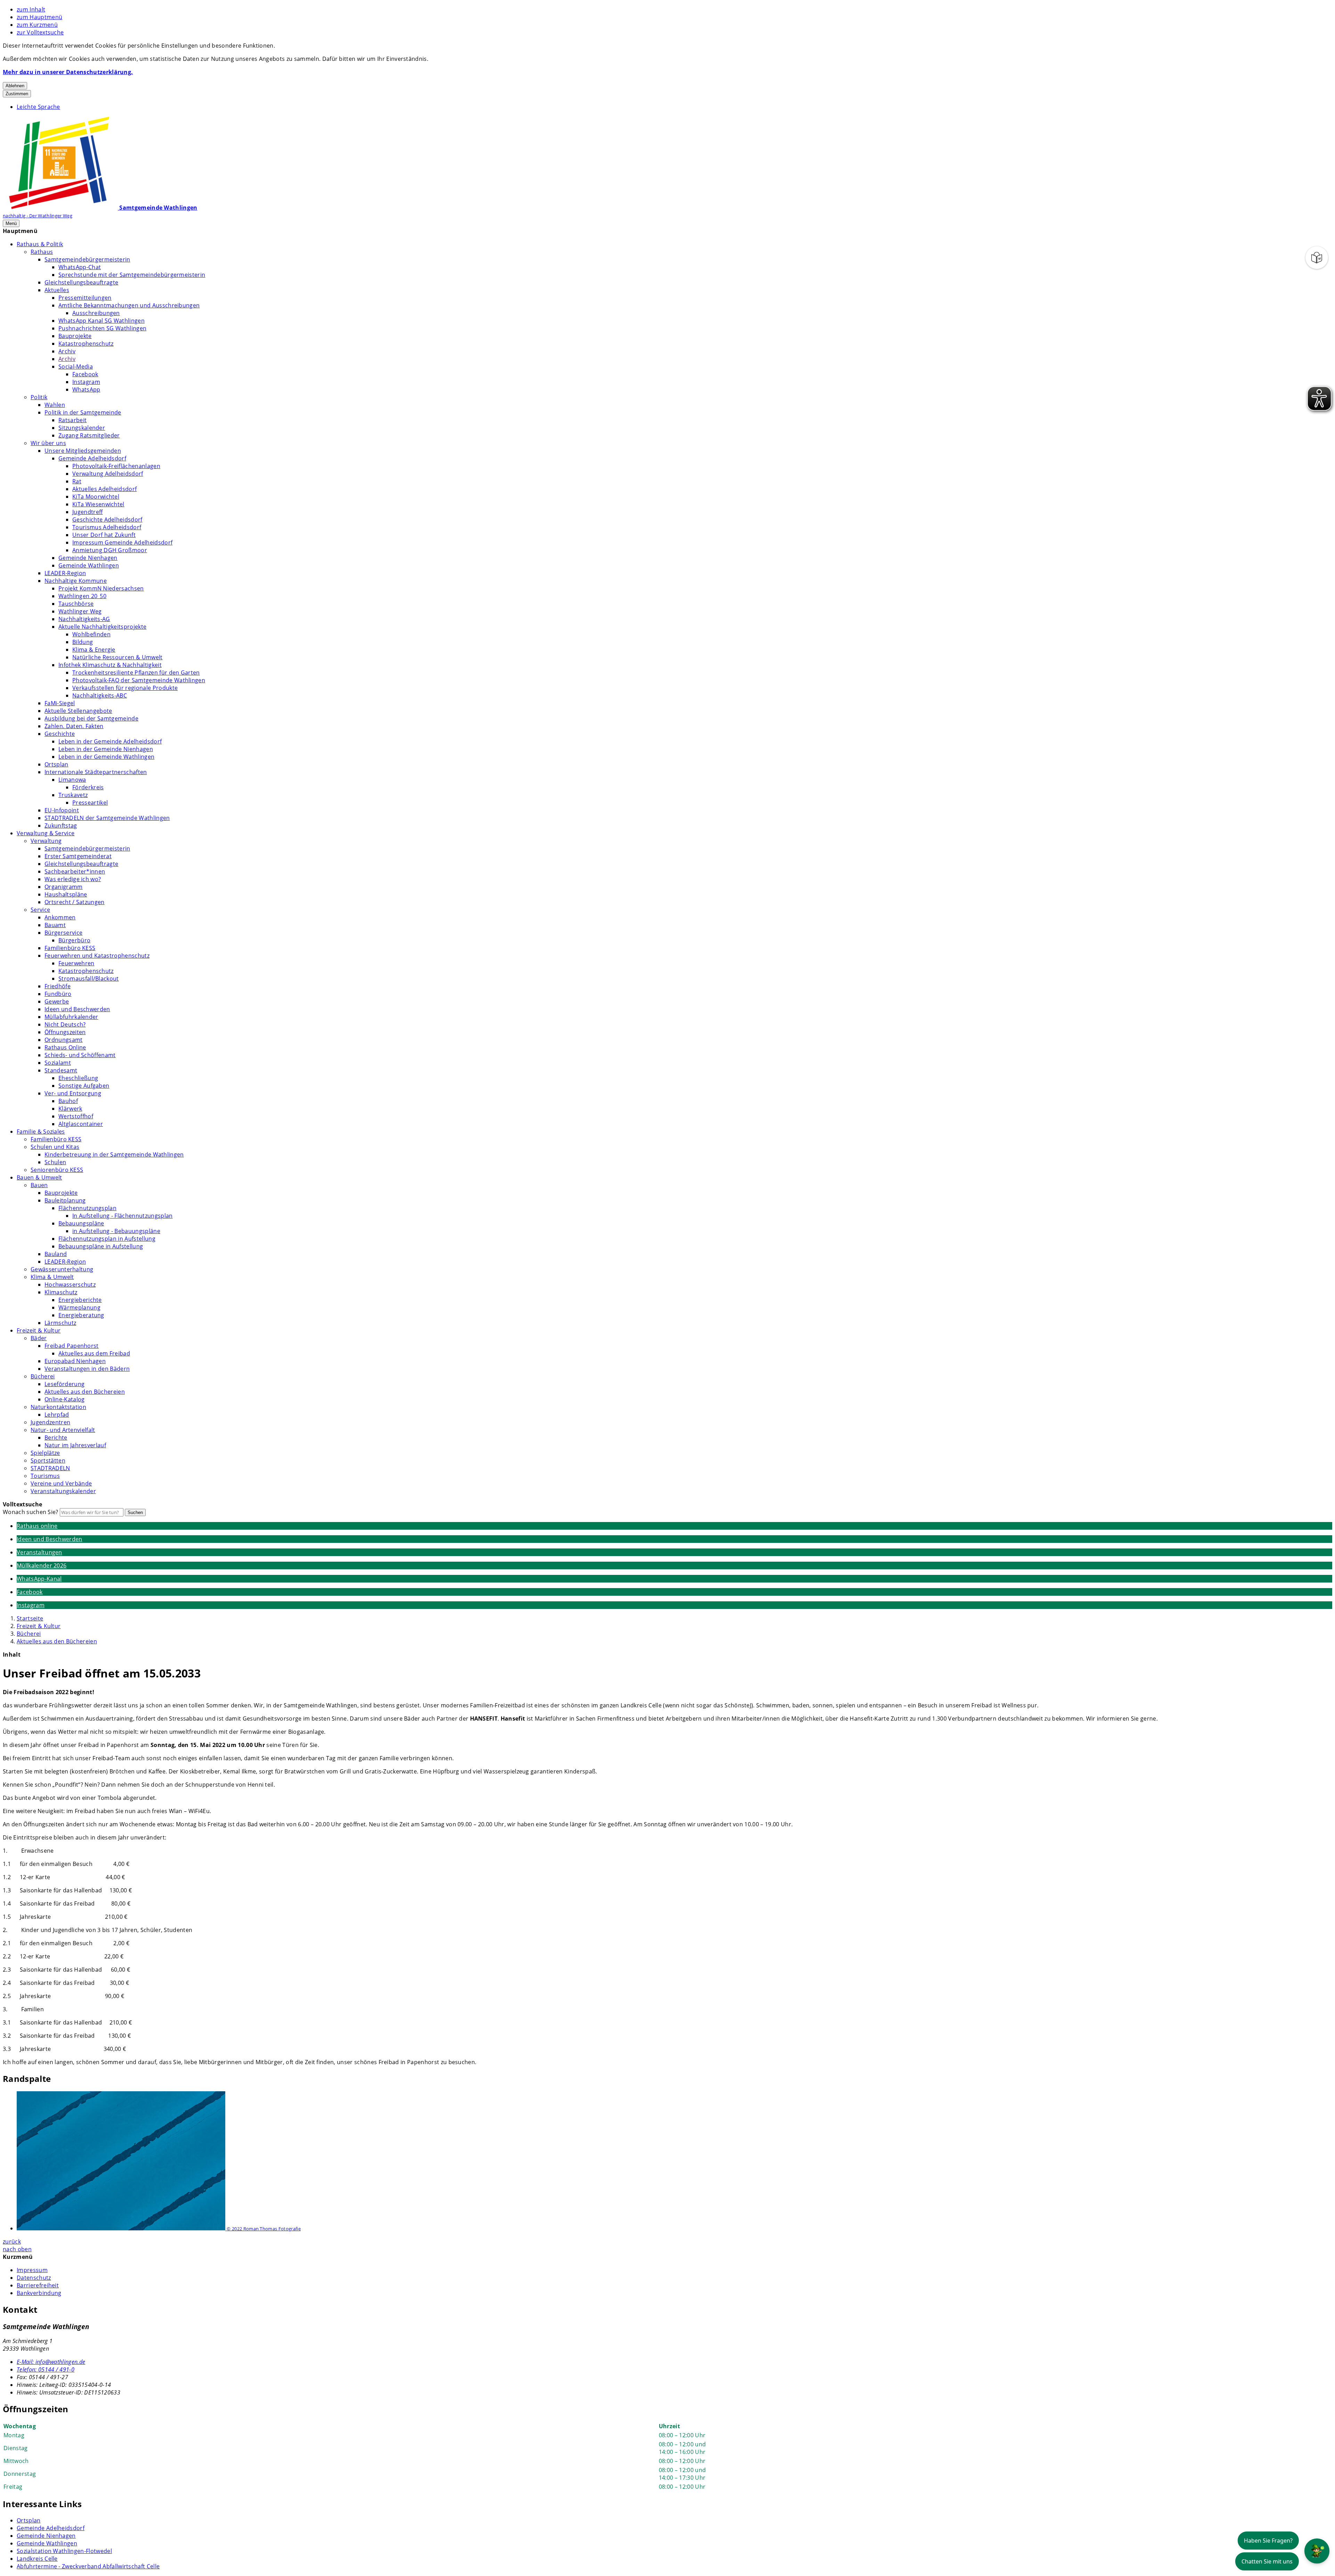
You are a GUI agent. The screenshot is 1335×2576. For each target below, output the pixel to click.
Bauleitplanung (65, 1200)
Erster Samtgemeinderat (78, 856)
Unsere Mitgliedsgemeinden (83, 451)
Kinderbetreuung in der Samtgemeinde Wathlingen (114, 1154)
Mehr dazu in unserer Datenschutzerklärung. (68, 72)
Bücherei (43, 1376)
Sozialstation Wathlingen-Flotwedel (64, 2551)
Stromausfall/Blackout (89, 979)
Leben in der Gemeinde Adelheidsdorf (110, 741)
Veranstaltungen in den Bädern (87, 1369)
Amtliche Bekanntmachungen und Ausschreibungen (129, 305)
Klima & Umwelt (52, 1277)
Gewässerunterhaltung (62, 1269)
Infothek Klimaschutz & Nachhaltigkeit (110, 665)
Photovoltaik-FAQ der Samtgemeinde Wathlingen (139, 680)
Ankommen (60, 917)
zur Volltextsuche (40, 32)
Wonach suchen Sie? (31, 1512)
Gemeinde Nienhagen (88, 558)
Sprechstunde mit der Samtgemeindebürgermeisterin (132, 275)
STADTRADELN (50, 1468)
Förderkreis (88, 787)
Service (40, 910)
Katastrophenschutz (86, 344)
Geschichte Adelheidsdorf (107, 520)
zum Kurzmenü (37, 25)
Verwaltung (46, 841)
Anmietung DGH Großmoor (110, 550)
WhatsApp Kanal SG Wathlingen (102, 321)
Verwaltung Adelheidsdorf (108, 474)
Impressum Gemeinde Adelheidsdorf (122, 542)
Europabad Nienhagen (75, 1361)
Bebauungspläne (81, 1223)
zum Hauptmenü (39, 17)
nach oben (17, 2249)
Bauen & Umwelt (39, 1177)
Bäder (39, 1338)
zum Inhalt (31, 9)
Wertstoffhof (76, 1116)
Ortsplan (56, 764)
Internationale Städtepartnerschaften (96, 772)
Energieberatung (81, 1315)
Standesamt (61, 1070)
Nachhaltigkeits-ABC (100, 695)
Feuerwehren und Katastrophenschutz (97, 956)
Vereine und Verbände (61, 1483)
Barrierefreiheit (38, 2285)
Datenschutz (34, 2278)
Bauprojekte (75, 336)
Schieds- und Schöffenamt (80, 1055)
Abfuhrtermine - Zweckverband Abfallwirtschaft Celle (88, 2566)
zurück (12, 2241)
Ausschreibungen (96, 313)
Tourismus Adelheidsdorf (107, 527)
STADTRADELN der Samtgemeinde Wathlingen (107, 818)
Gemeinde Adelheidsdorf (92, 458)
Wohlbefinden (91, 634)
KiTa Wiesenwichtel (98, 504)
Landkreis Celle (37, 2559)
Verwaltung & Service (46, 833)
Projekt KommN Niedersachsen (101, 588)
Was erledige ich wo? (73, 879)
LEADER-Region (65, 573)
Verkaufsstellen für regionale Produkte (125, 688)
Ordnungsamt (64, 1040)
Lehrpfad (57, 1415)
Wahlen (55, 405)
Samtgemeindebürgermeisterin (87, 259)
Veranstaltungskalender (63, 1491)
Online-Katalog (64, 1399)
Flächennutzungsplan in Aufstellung (107, 1239)
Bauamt (55, 925)
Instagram (86, 382)
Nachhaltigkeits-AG (84, 619)
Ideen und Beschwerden (77, 1009)
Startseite (30, 1618)
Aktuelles (57, 290)
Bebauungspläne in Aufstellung (101, 1246)
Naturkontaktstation (58, 1407)
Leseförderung (64, 1384)
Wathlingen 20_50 (82, 596)
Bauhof (68, 1101)
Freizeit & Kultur (39, 1330)
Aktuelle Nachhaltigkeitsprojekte (102, 627)
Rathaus (42, 252)
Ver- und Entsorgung (73, 1093)
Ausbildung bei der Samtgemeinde (91, 718)
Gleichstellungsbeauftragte (81, 282)
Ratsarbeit (72, 420)
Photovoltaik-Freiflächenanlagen (116, 466)
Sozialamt (58, 1063)
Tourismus (45, 1476)
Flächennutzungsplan (87, 1208)
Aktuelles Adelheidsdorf (104, 489)
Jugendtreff (88, 512)
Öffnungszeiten (65, 1032)
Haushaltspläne (66, 894)
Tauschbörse (76, 604)
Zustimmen (17, 94)
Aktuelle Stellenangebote (78, 711)
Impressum (32, 2270)
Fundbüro (58, 994)
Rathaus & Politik (40, 244)
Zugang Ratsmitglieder (89, 435)
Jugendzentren (50, 1422)
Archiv (67, 351)
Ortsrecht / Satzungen (75, 902)
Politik (39, 397)
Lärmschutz (60, 1323)
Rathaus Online (65, 1047)
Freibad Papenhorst (72, 1346)
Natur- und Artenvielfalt (63, 1430)
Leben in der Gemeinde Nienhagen (106, 749)
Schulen (55, 1162)
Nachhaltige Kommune (76, 581)
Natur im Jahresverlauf (75, 1445)
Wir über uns (48, 443)
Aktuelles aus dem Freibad (94, 1353)
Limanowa (72, 780)
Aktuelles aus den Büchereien (85, 1392)
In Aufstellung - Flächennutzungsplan (123, 1216)
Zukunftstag (61, 826)
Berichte (56, 1438)
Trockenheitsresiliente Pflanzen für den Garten (136, 673)
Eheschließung (78, 1078)
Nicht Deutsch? (65, 1024)
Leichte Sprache (38, 107)
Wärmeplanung (79, 1307)
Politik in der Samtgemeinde (83, 412)
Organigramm (64, 887)
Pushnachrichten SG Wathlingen (102, 328)
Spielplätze (45, 1453)
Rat (77, 481)
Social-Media (76, 367)
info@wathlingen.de (51, 2362)
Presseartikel (90, 803)
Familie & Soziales (41, 1132)
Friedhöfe (58, 986)
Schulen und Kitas (55, 1147)
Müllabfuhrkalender (71, 1017)
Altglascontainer (81, 1124)
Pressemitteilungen (85, 298)
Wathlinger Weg (80, 611)
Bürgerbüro (74, 940)
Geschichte (60, 734)
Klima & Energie (94, 650)
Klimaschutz (61, 1292)
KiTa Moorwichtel (96, 497)
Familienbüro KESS (70, 948)
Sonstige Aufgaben (84, 1086)
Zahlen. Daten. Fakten (74, 726)
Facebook (85, 374)
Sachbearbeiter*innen (75, 871)
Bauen (39, 1185)
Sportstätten (48, 1460)
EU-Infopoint (62, 810)
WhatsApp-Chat (80, 267)
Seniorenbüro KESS (57, 1170)
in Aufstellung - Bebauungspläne (116, 1231)
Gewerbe (57, 1001)
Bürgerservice (63, 933)
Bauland (56, 1254)
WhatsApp (86, 389)
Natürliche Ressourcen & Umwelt (118, 657)
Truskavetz (73, 795)
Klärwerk (70, 1109)
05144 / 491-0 (46, 2369)
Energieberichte (80, 1300)
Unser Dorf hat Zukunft (104, 535)
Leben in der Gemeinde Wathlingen (106, 757)
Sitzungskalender (82, 428)
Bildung (83, 642)
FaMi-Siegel (60, 703)
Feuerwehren (76, 963)
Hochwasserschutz (70, 1285)
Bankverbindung (39, 2293)
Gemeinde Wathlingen (89, 565)
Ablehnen (15, 86)
